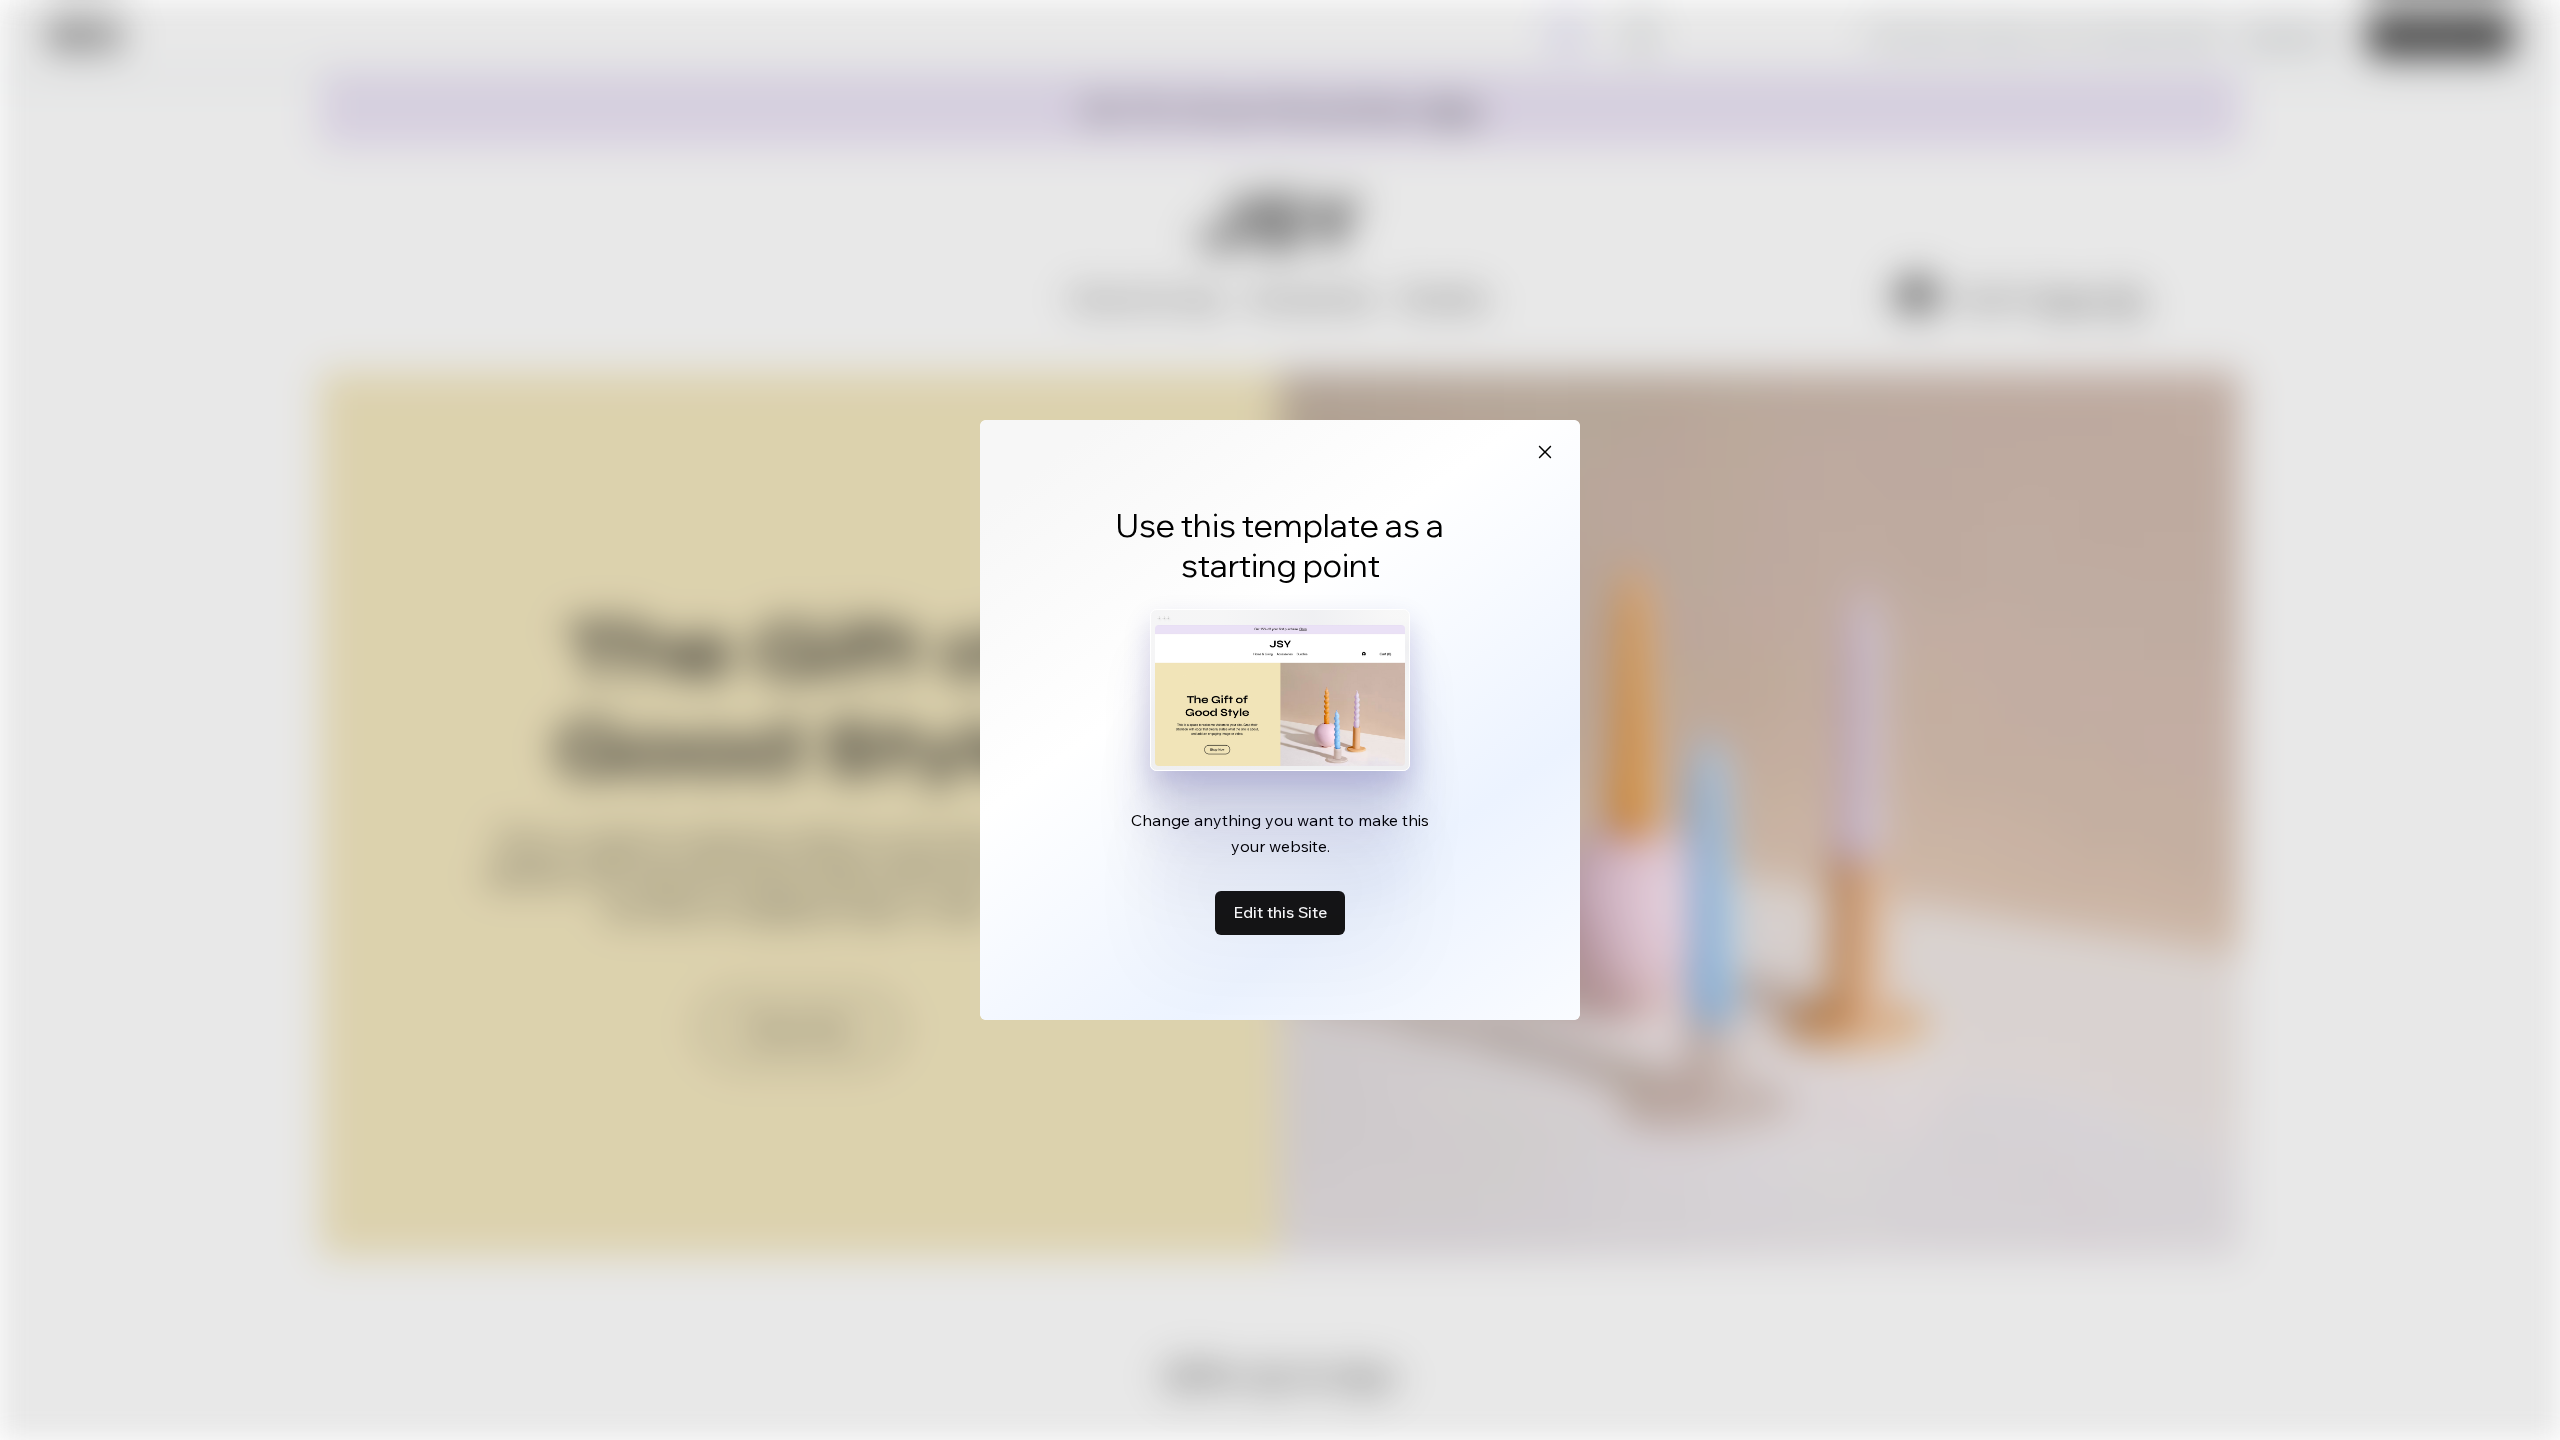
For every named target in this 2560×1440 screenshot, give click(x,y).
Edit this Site (1280, 912)
